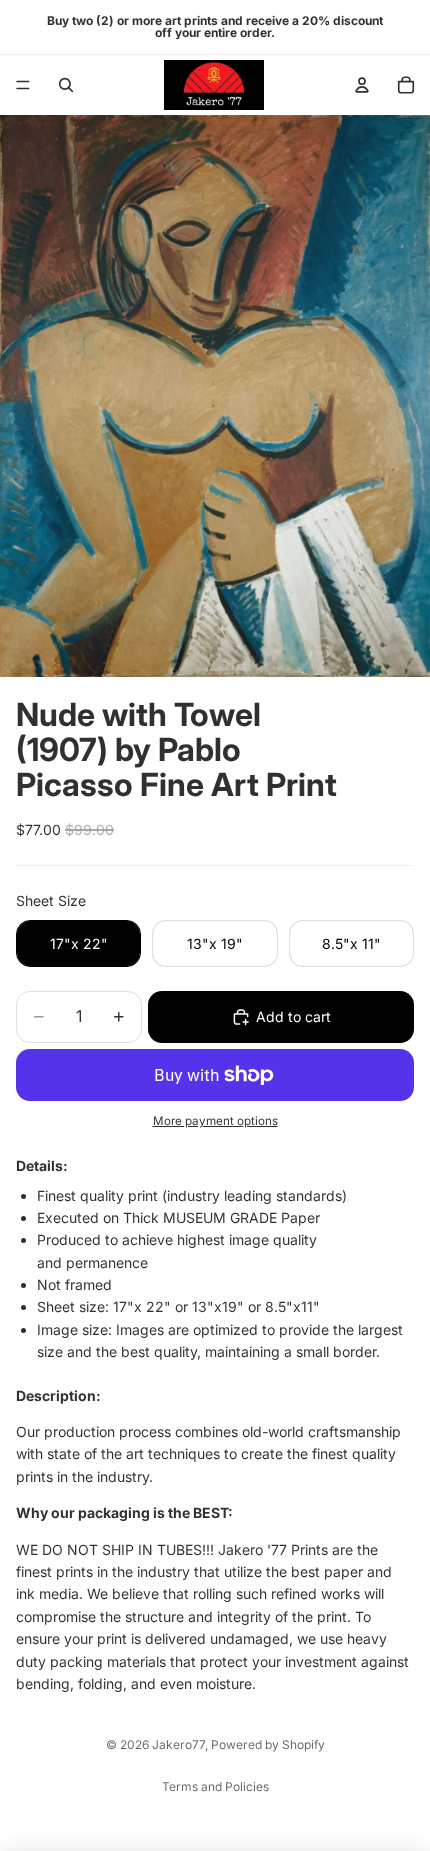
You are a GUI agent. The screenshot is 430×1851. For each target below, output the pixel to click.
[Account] (362, 85)
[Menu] (23, 85)
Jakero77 (178, 1744)
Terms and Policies (215, 1786)
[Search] (66, 85)
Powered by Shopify (268, 1744)
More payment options (215, 1121)
